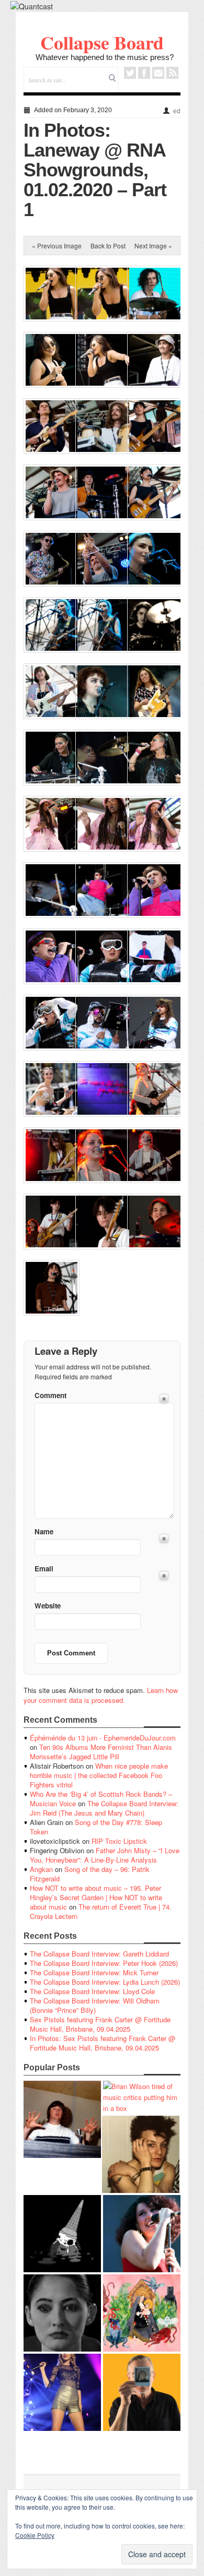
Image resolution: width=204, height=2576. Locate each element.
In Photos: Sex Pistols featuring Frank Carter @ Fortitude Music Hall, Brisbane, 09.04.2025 (103, 2043)
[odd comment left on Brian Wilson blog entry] (62, 2119)
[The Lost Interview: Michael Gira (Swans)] (142, 2392)
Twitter (130, 73)
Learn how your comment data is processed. (101, 1695)
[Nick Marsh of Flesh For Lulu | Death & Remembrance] (141, 2154)
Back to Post (108, 246)
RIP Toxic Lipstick (119, 1841)
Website (48, 1606)
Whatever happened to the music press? (105, 57)
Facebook (144, 73)
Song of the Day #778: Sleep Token (96, 1827)
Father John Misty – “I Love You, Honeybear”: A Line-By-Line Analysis (105, 1855)
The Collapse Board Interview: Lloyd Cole (92, 1991)
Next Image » (153, 246)
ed (177, 111)
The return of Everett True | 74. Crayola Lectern (101, 1911)
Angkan (41, 1869)
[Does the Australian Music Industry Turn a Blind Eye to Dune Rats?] (62, 2234)
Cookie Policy (35, 2535)
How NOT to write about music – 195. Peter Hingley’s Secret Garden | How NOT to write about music (96, 1897)
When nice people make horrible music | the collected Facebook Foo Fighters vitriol (99, 1775)
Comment (50, 1395)
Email (158, 73)
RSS (172, 73)
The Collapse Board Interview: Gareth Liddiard (99, 1954)
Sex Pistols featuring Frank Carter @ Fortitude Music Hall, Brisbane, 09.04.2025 (100, 2024)
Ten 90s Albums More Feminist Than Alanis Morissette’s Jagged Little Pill (101, 1752)
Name (44, 1531)
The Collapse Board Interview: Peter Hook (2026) (104, 1963)
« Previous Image (57, 246)
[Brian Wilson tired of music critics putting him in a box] (142, 2097)
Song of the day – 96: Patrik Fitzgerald (90, 1874)
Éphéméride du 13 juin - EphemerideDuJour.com (103, 1738)
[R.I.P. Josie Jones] (62, 2313)
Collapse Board (102, 42)
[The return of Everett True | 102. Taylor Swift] (62, 2392)
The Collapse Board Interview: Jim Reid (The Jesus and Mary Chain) (104, 1808)
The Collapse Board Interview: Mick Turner (94, 1972)
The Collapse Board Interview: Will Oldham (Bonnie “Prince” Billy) (95, 2005)
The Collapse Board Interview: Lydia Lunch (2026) (105, 1982)
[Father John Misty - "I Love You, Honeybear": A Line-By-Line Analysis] (142, 2313)
